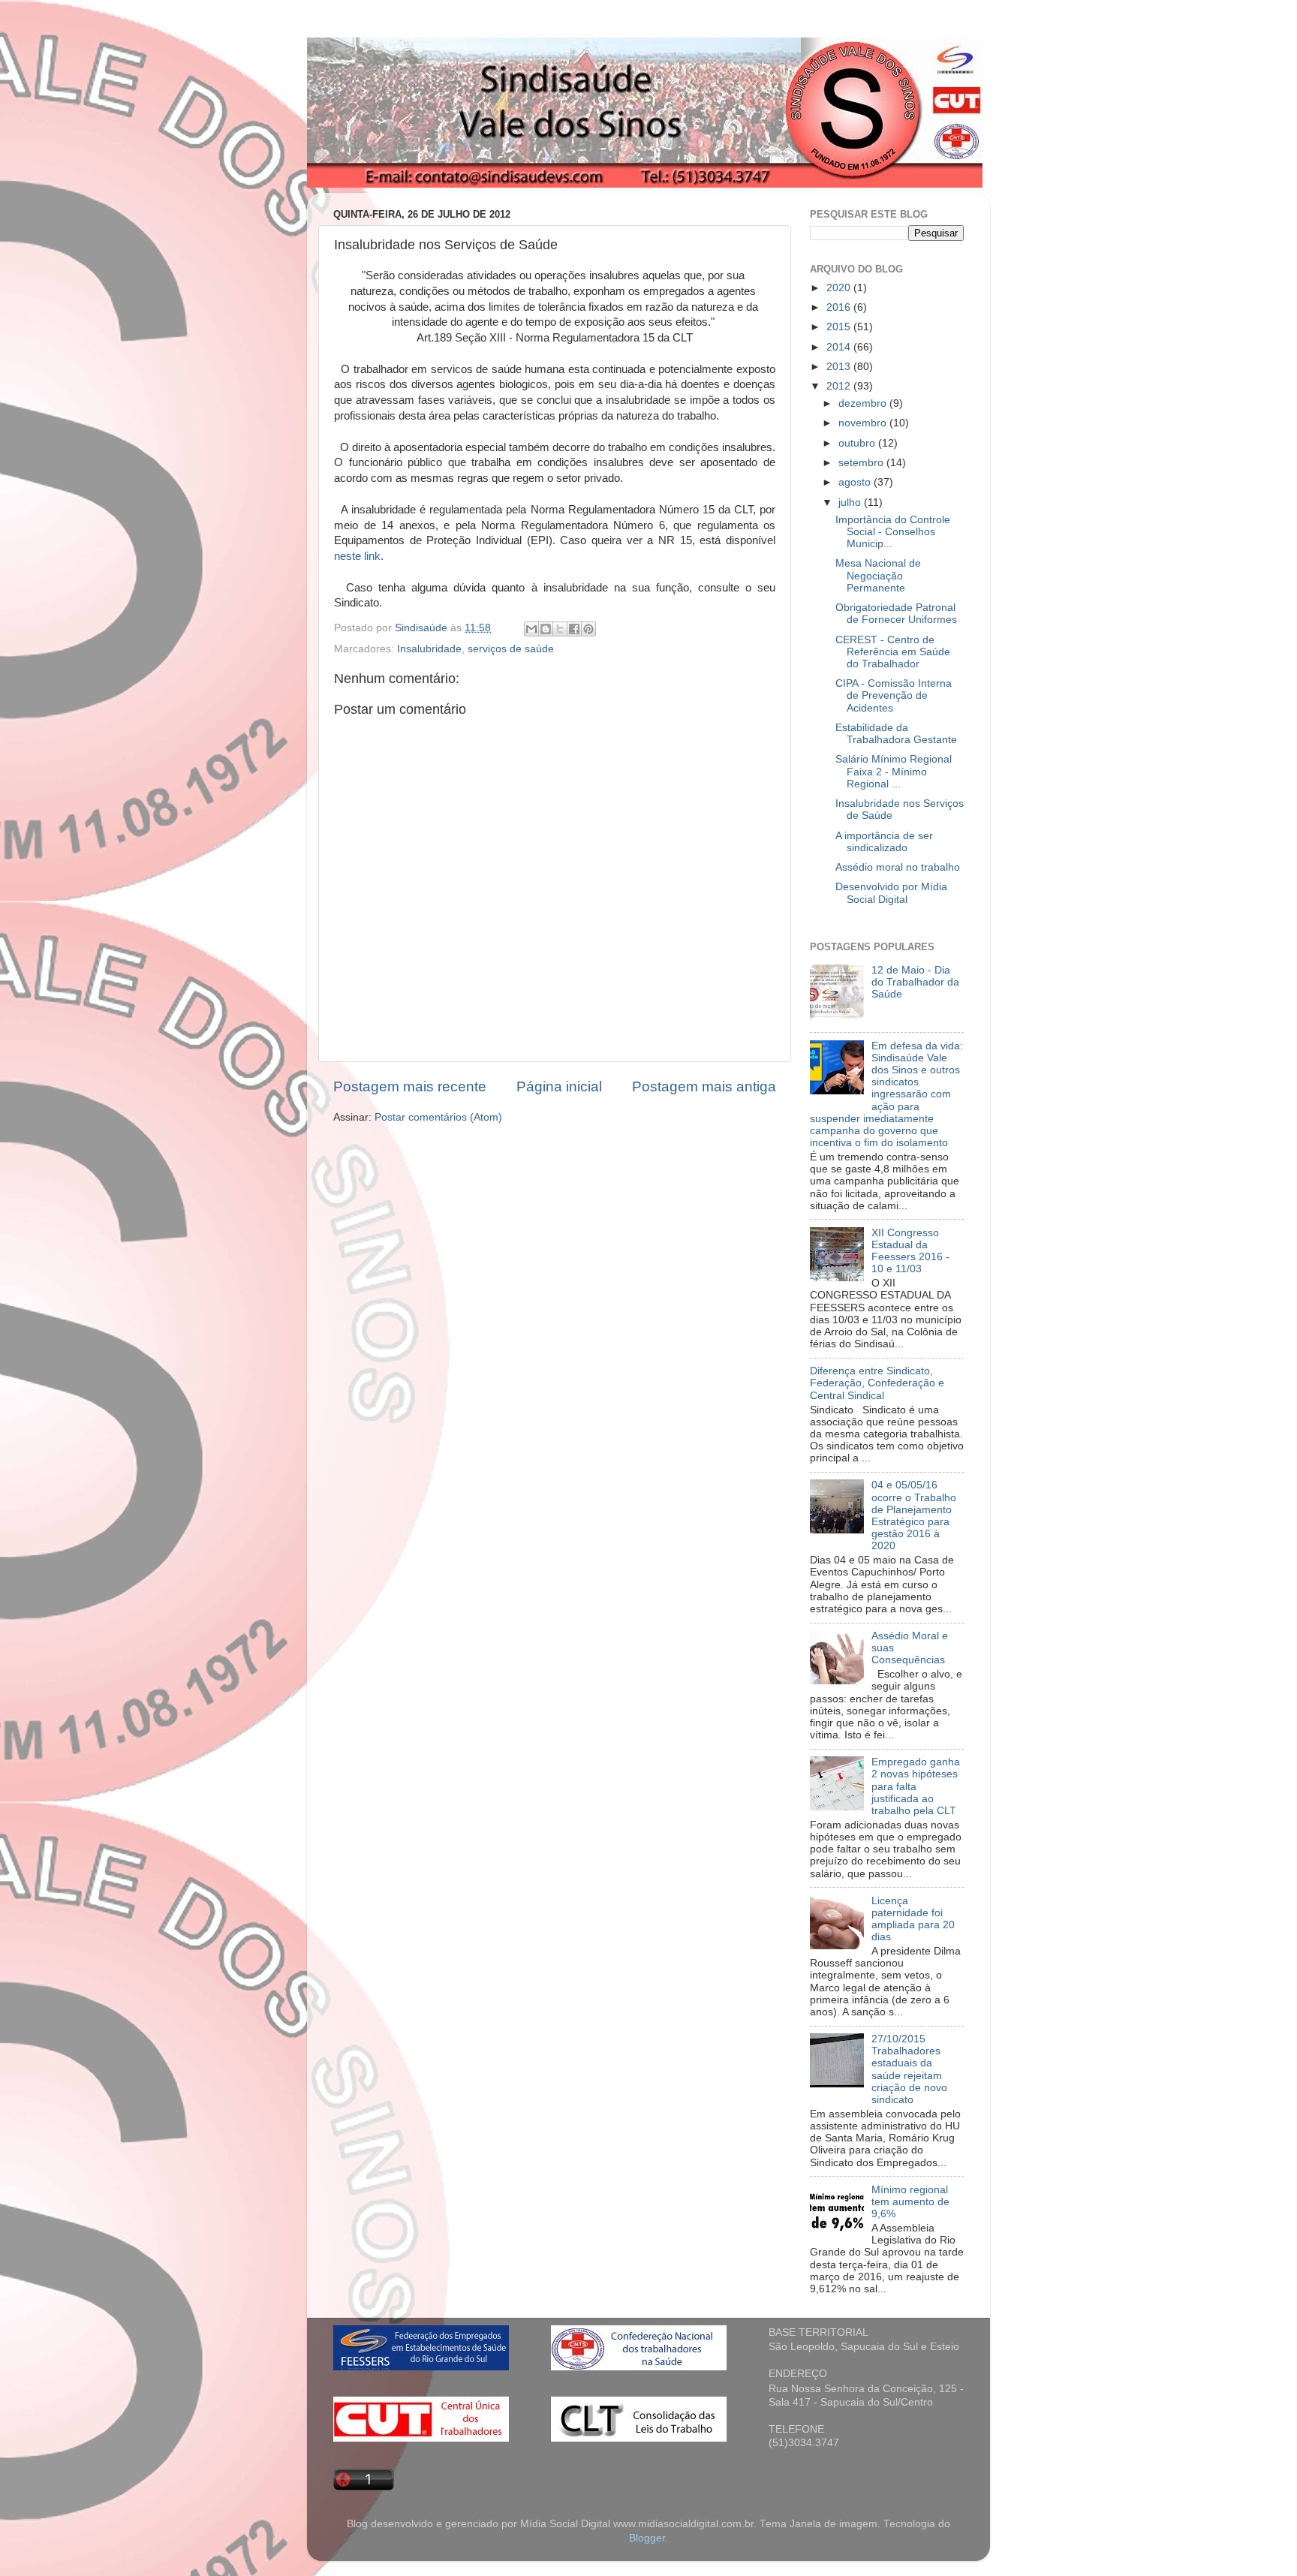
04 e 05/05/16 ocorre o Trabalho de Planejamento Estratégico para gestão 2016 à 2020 (914, 1515)
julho (851, 503)
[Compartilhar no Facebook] (574, 629)
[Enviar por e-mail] (531, 629)
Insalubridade (429, 649)
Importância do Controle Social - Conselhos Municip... (893, 532)
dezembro (864, 403)
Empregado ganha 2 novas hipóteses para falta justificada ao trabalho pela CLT (916, 1786)
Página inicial (559, 1086)
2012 (840, 386)
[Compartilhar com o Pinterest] (588, 629)
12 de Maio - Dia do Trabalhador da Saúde (915, 982)
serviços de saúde (511, 649)
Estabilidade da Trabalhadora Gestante (896, 734)
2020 (840, 288)
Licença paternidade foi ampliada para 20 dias (913, 1919)
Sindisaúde (423, 628)
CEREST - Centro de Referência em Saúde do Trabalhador (893, 652)
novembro (864, 423)
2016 (840, 307)
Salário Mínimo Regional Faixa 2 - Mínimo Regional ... (894, 771)
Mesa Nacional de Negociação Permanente (878, 575)
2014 (840, 347)
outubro (858, 443)
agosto (856, 482)
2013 (840, 367)
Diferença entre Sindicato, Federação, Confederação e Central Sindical (877, 1383)
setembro (862, 463)
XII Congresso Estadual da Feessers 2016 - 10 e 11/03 (910, 1251)
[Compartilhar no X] (560, 629)
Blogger (647, 2538)
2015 (840, 327)
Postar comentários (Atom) (438, 1117)
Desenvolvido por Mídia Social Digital (891, 893)
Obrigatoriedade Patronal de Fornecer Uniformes (896, 614)
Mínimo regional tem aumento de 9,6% (910, 2202)
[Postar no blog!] (546, 629)
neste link (357, 556)
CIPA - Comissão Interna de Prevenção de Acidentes (894, 695)
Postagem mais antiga (704, 1086)
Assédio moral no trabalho (898, 867)
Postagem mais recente (410, 1086)
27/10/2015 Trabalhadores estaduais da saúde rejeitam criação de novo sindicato (909, 2069)
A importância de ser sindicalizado (884, 842)
